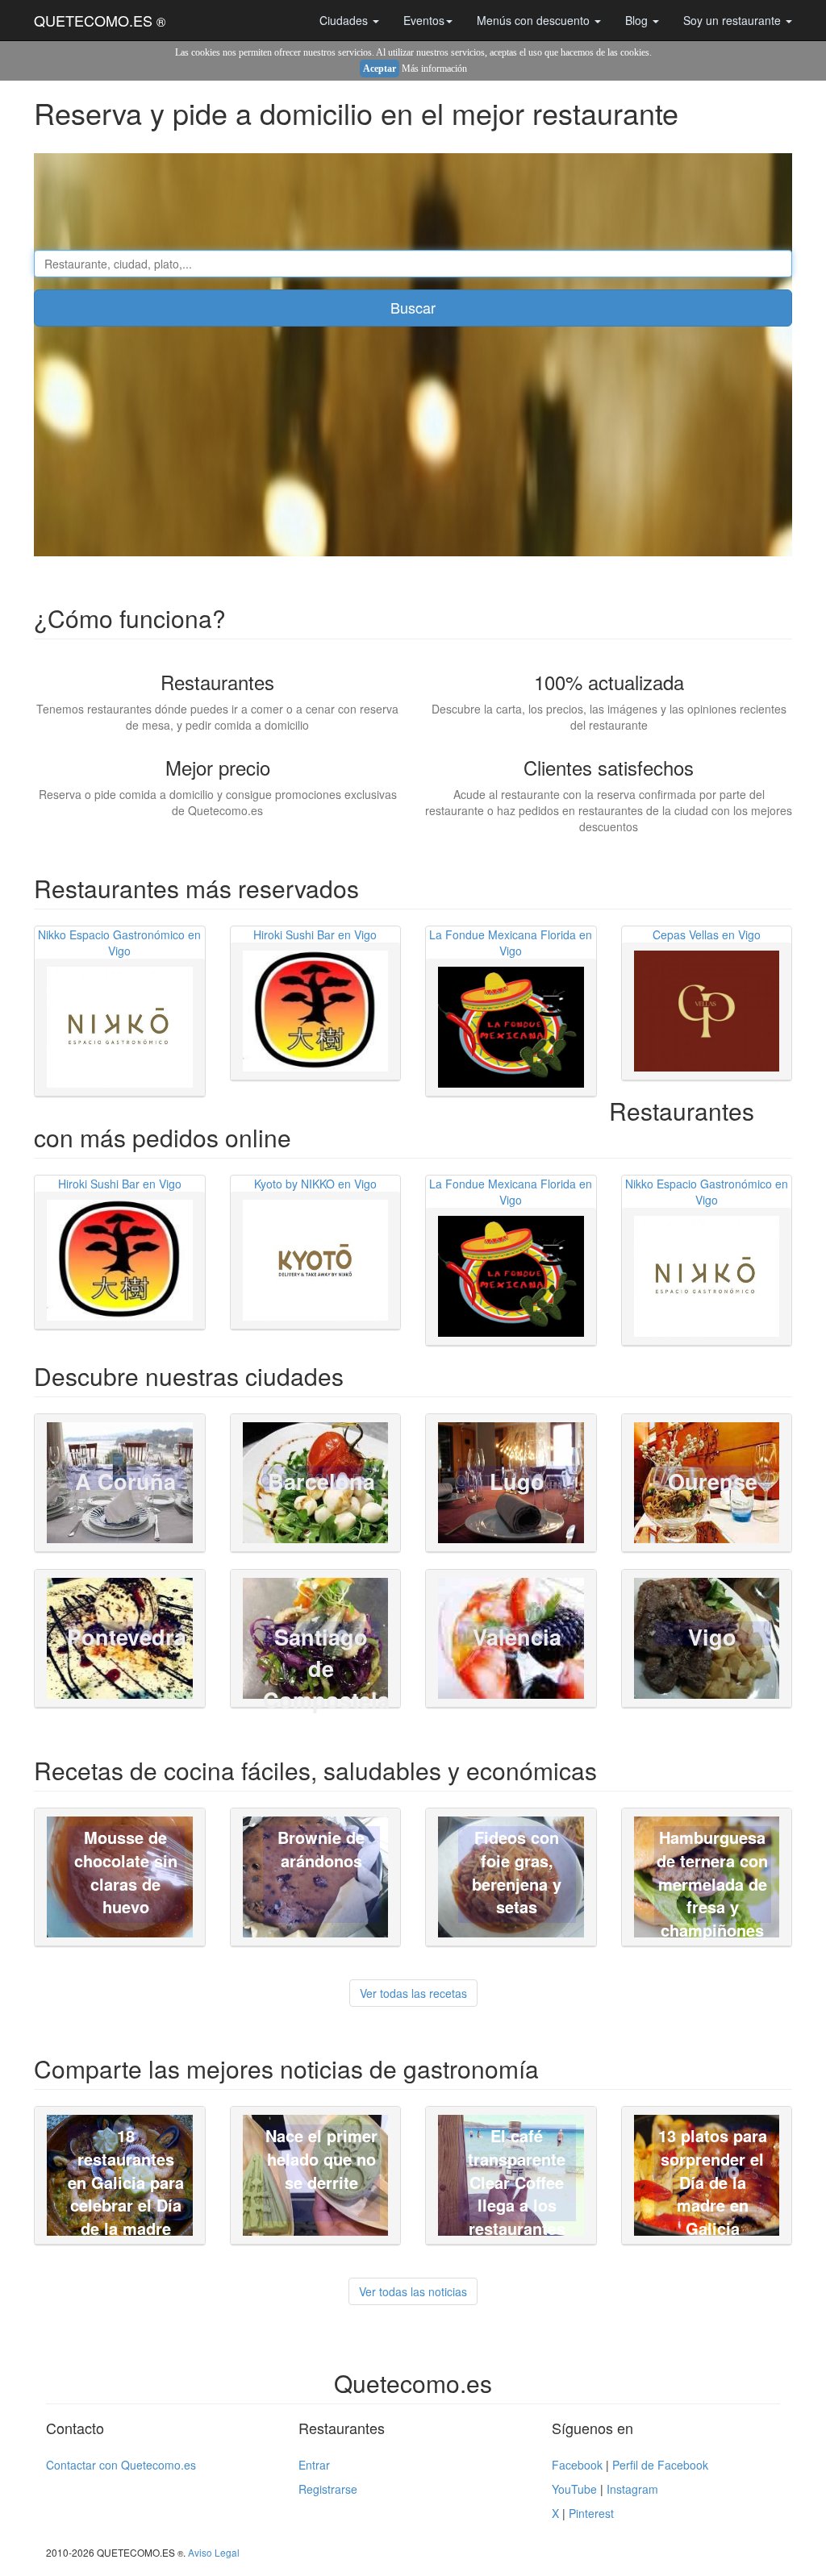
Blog (638, 20)
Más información (434, 69)
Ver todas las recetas (413, 1993)
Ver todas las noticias (413, 2291)
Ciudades (345, 20)
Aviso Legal (214, 2552)
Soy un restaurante (734, 20)
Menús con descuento (535, 20)
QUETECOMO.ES (100, 20)
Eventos (424, 20)
